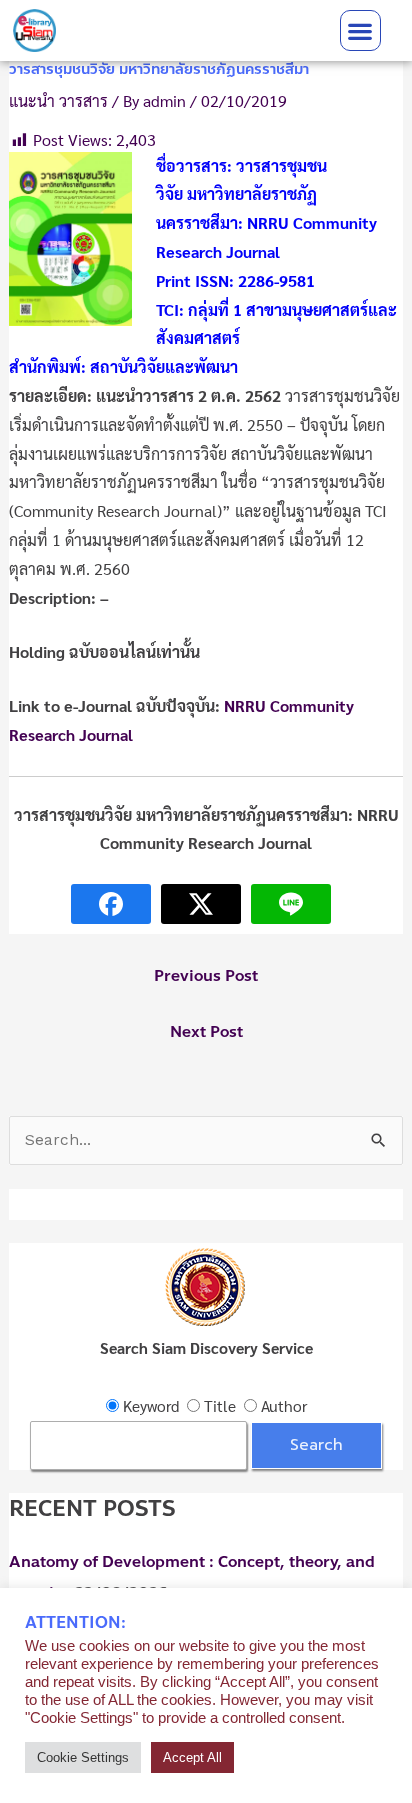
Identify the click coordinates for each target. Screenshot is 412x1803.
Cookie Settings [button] (83, 1757)
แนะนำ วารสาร (58, 100)
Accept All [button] (192, 1757)
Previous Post (206, 976)
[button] (360, 30)
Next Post (206, 1032)
